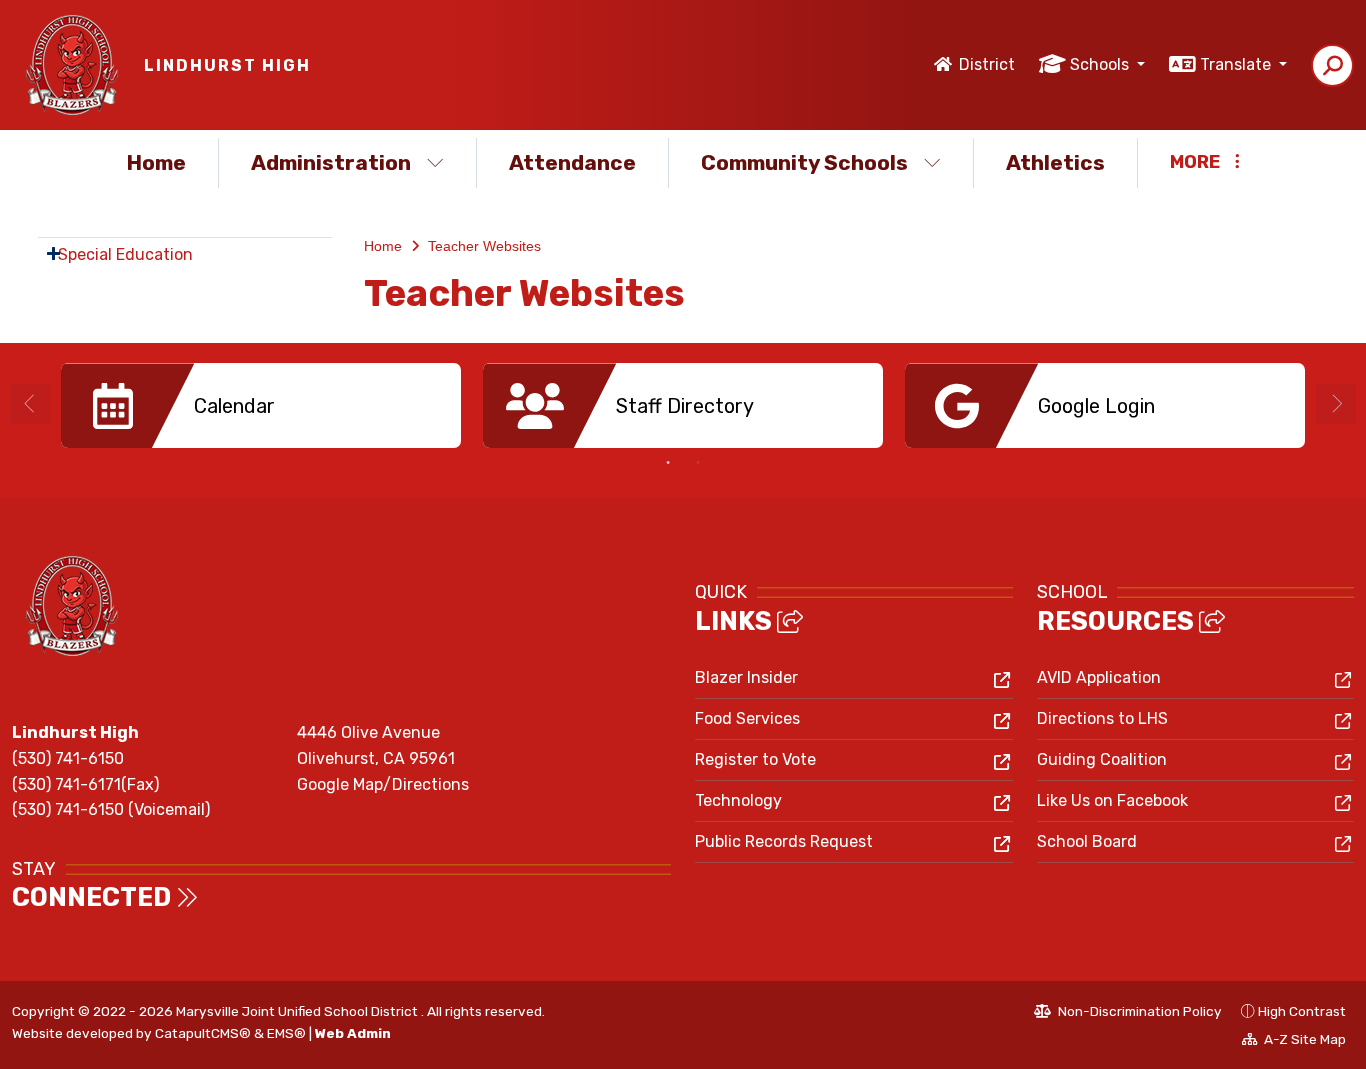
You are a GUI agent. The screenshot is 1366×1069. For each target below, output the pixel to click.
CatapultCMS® (203, 1033)
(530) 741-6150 (68, 758)
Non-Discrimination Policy (1128, 1014)
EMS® (286, 1033)
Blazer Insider (746, 677)
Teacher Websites (484, 246)
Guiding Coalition (1102, 759)
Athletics (1055, 162)
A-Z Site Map (1294, 1042)
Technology (738, 800)
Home (156, 162)
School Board (1087, 841)
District (987, 64)
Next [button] (1336, 404)
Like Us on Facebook (1112, 800)
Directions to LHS (1102, 718)
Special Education (125, 254)
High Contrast (1302, 1011)
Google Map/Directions (383, 784)
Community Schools (804, 162)
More (1195, 162)
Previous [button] (30, 404)
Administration (331, 162)
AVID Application (1099, 677)
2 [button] (698, 463)
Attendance (572, 162)
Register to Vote (755, 759)
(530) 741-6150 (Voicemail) (111, 809)
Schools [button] (1101, 64)
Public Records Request (784, 841)
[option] (261, 405)
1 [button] (668, 463)
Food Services (747, 718)
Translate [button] (1237, 64)
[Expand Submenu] (53, 253)
